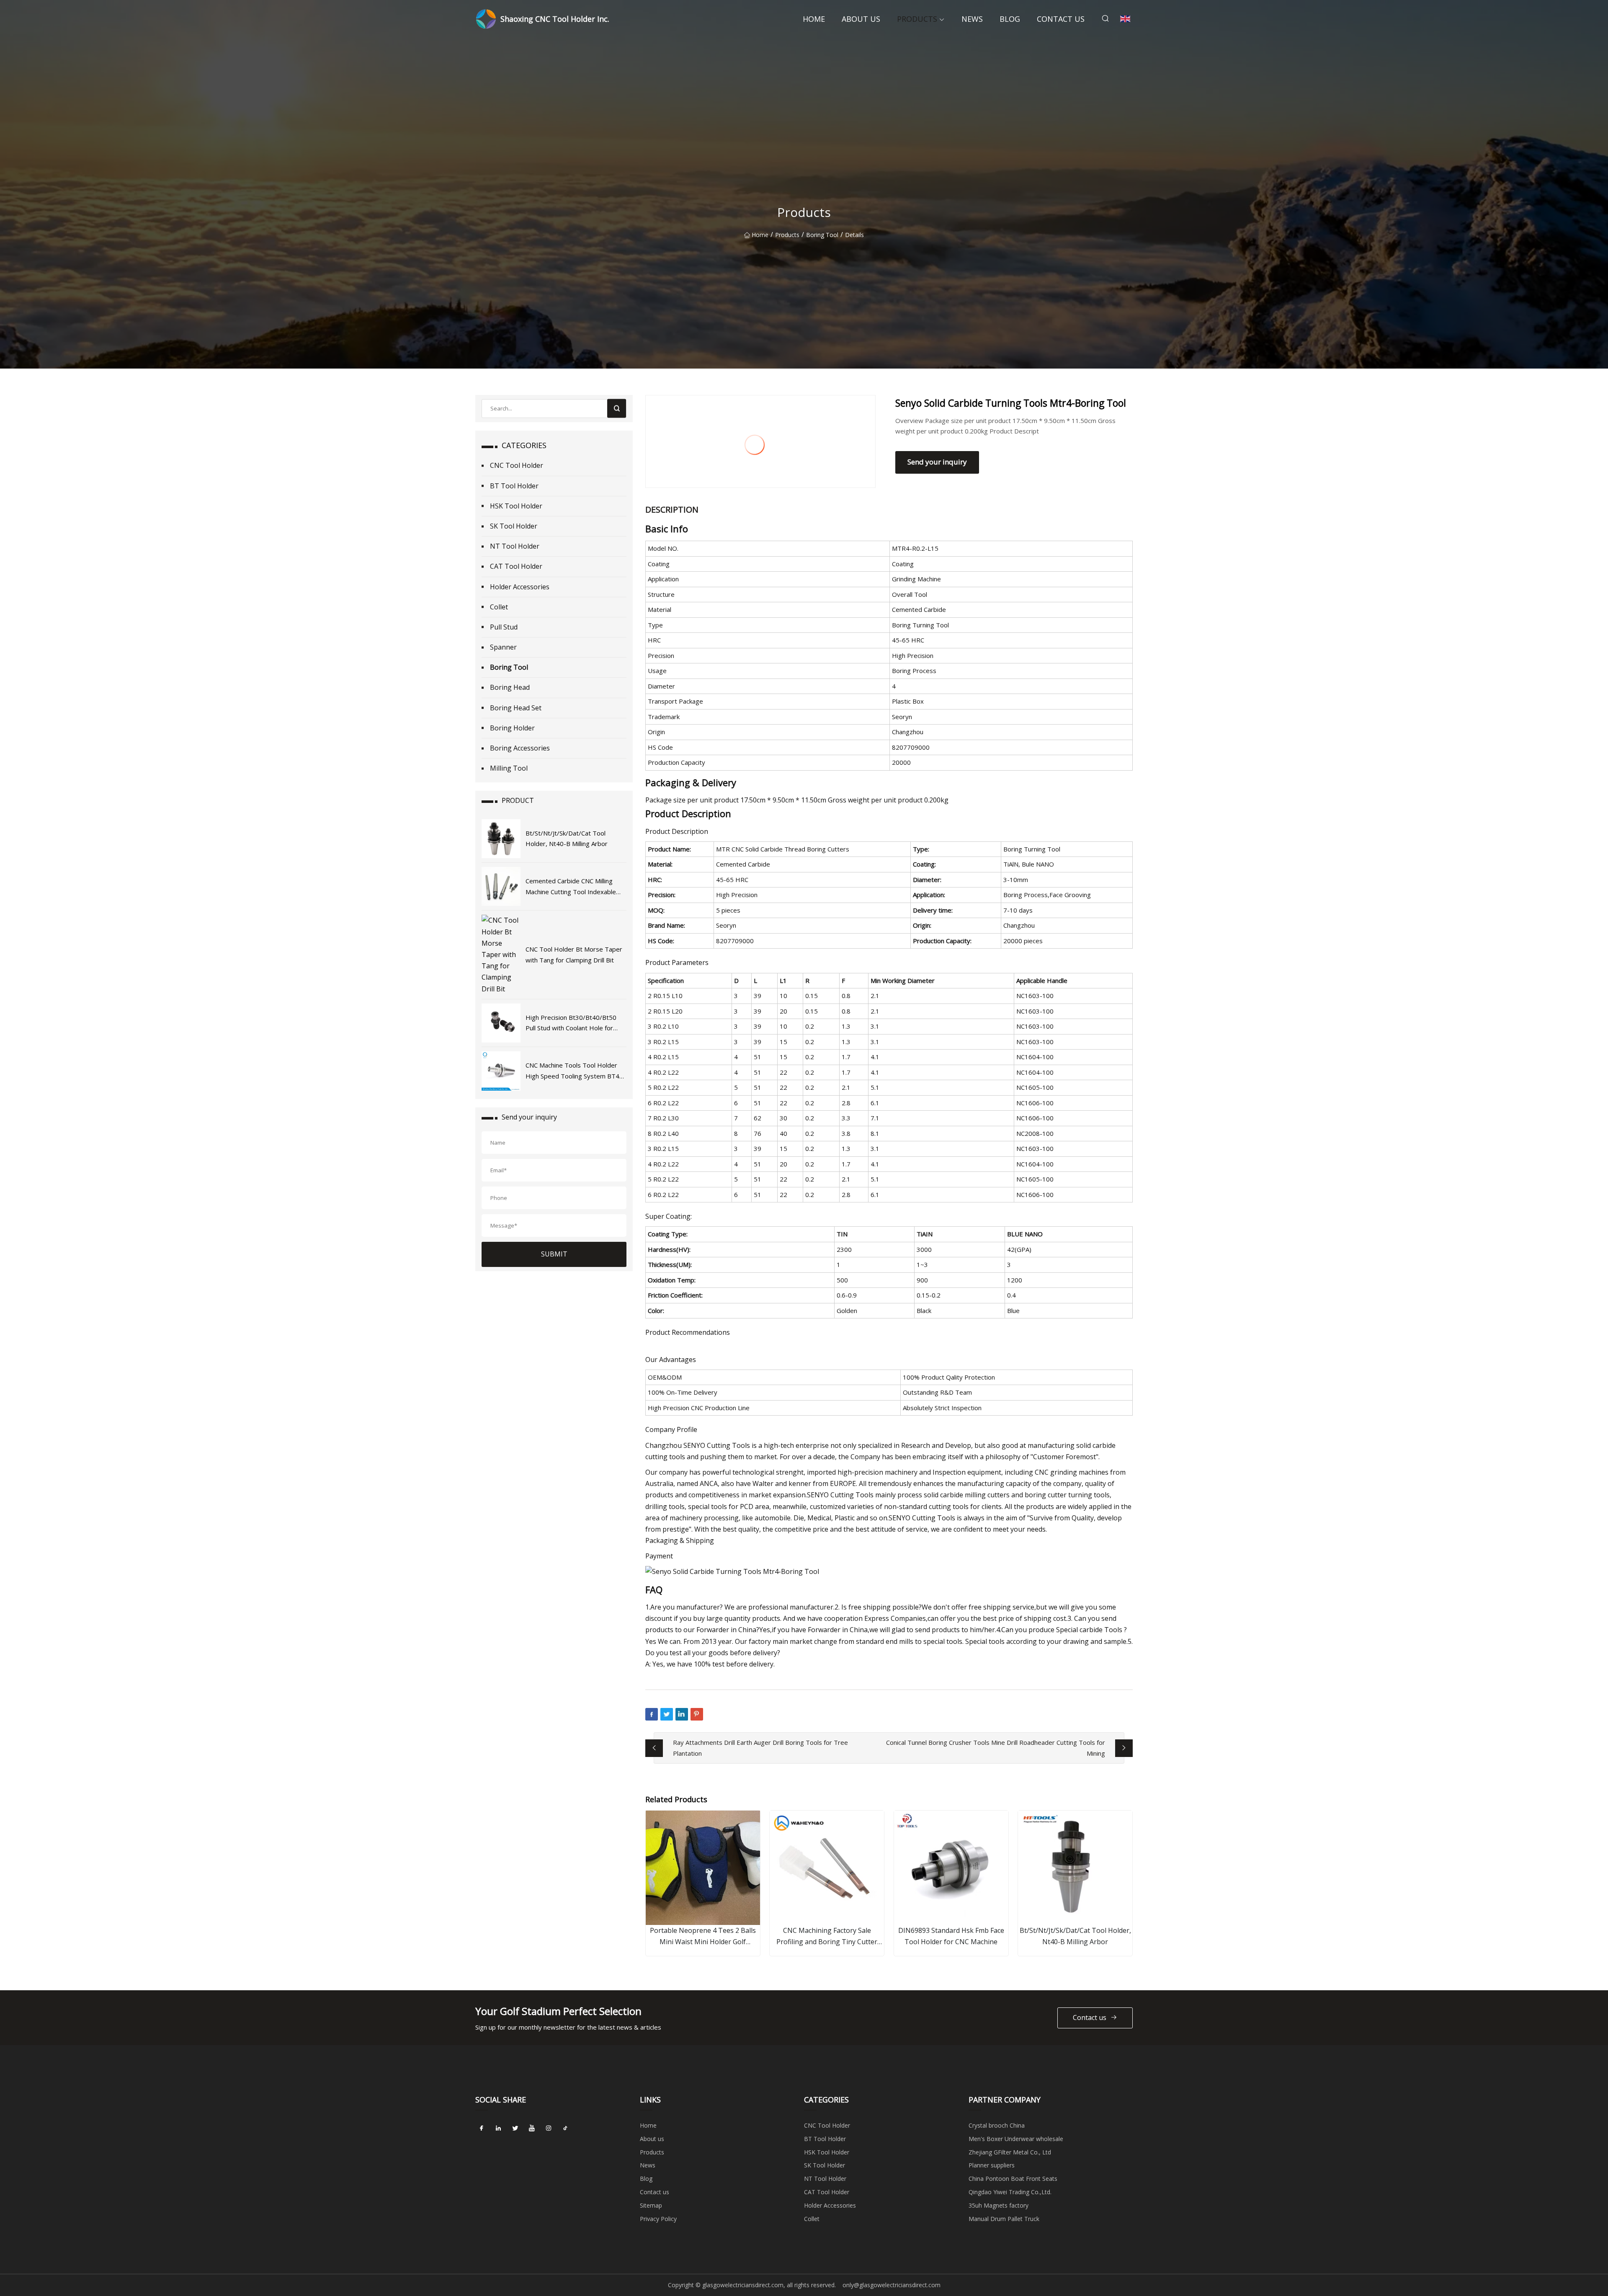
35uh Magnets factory (999, 2205)
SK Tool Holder (514, 526)
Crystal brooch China (997, 2125)
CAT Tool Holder (516, 566)
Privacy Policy (658, 2219)
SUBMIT (554, 1254)
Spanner (503, 647)
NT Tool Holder (515, 546)
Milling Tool (509, 768)
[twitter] (515, 2128)
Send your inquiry (937, 462)
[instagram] (549, 2128)
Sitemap (651, 2205)
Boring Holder (512, 728)
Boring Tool (822, 235)
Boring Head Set (516, 708)
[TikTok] (565, 2128)
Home (814, 19)
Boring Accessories (520, 748)
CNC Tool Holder (517, 465)
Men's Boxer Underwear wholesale (1016, 2139)
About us (861, 19)
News (972, 19)
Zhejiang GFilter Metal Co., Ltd (1010, 2152)
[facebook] (482, 2128)
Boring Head (510, 687)
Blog (1010, 19)
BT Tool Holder (514, 486)
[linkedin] (498, 2128)
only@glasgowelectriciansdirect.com (892, 2285)
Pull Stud (504, 627)
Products (917, 19)
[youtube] (532, 2128)
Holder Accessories (520, 587)
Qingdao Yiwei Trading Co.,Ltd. (1010, 2192)
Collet (499, 607)
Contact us (1061, 19)
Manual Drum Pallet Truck (1004, 2219)
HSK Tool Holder (516, 506)
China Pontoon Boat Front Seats (1013, 2179)
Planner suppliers (992, 2165)
